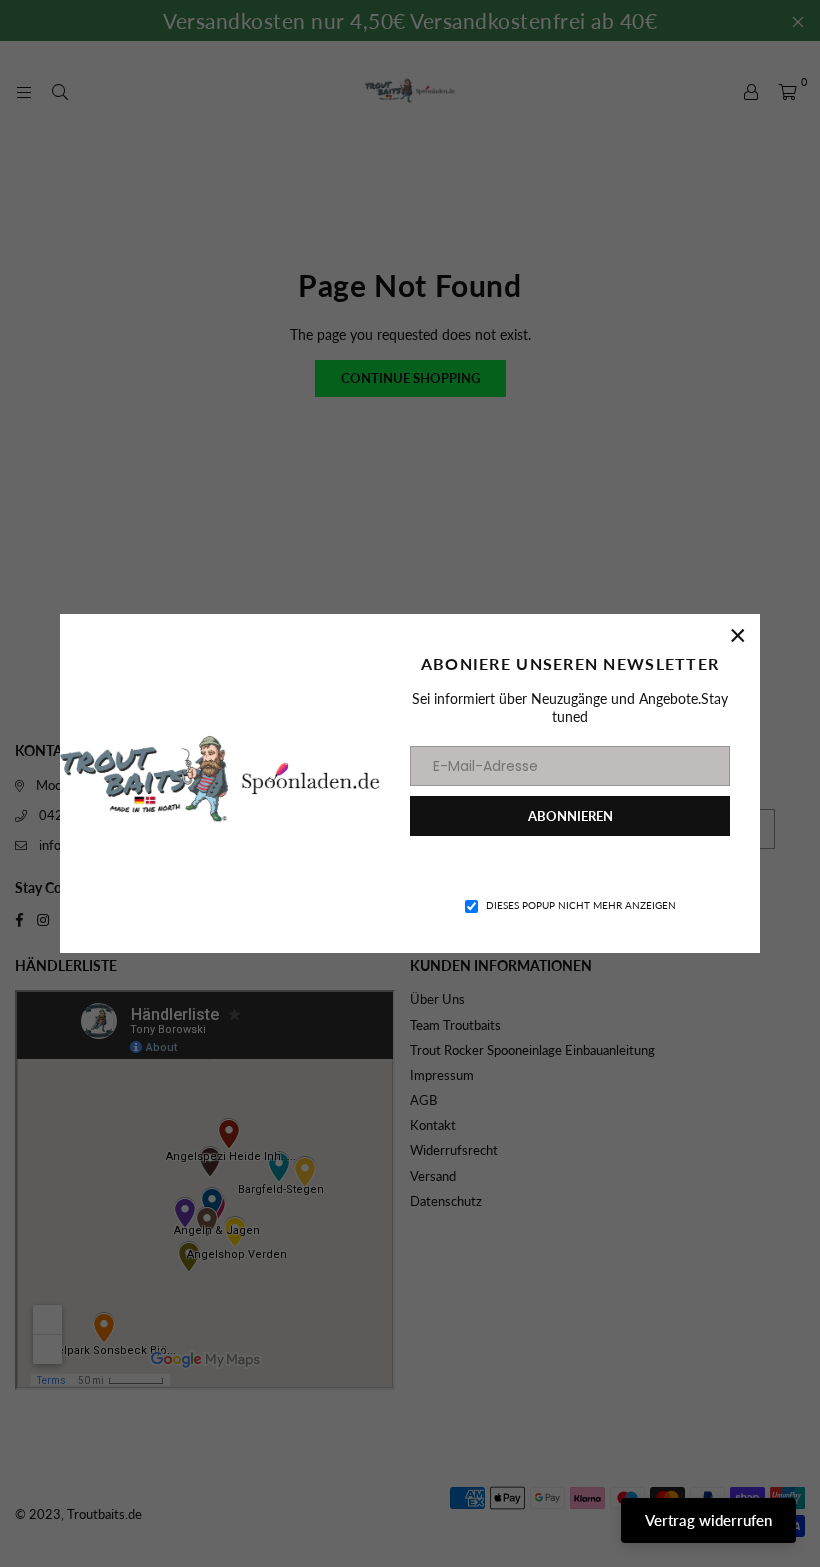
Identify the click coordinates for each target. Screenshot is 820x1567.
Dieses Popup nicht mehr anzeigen (581, 905)
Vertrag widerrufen (708, 1520)
